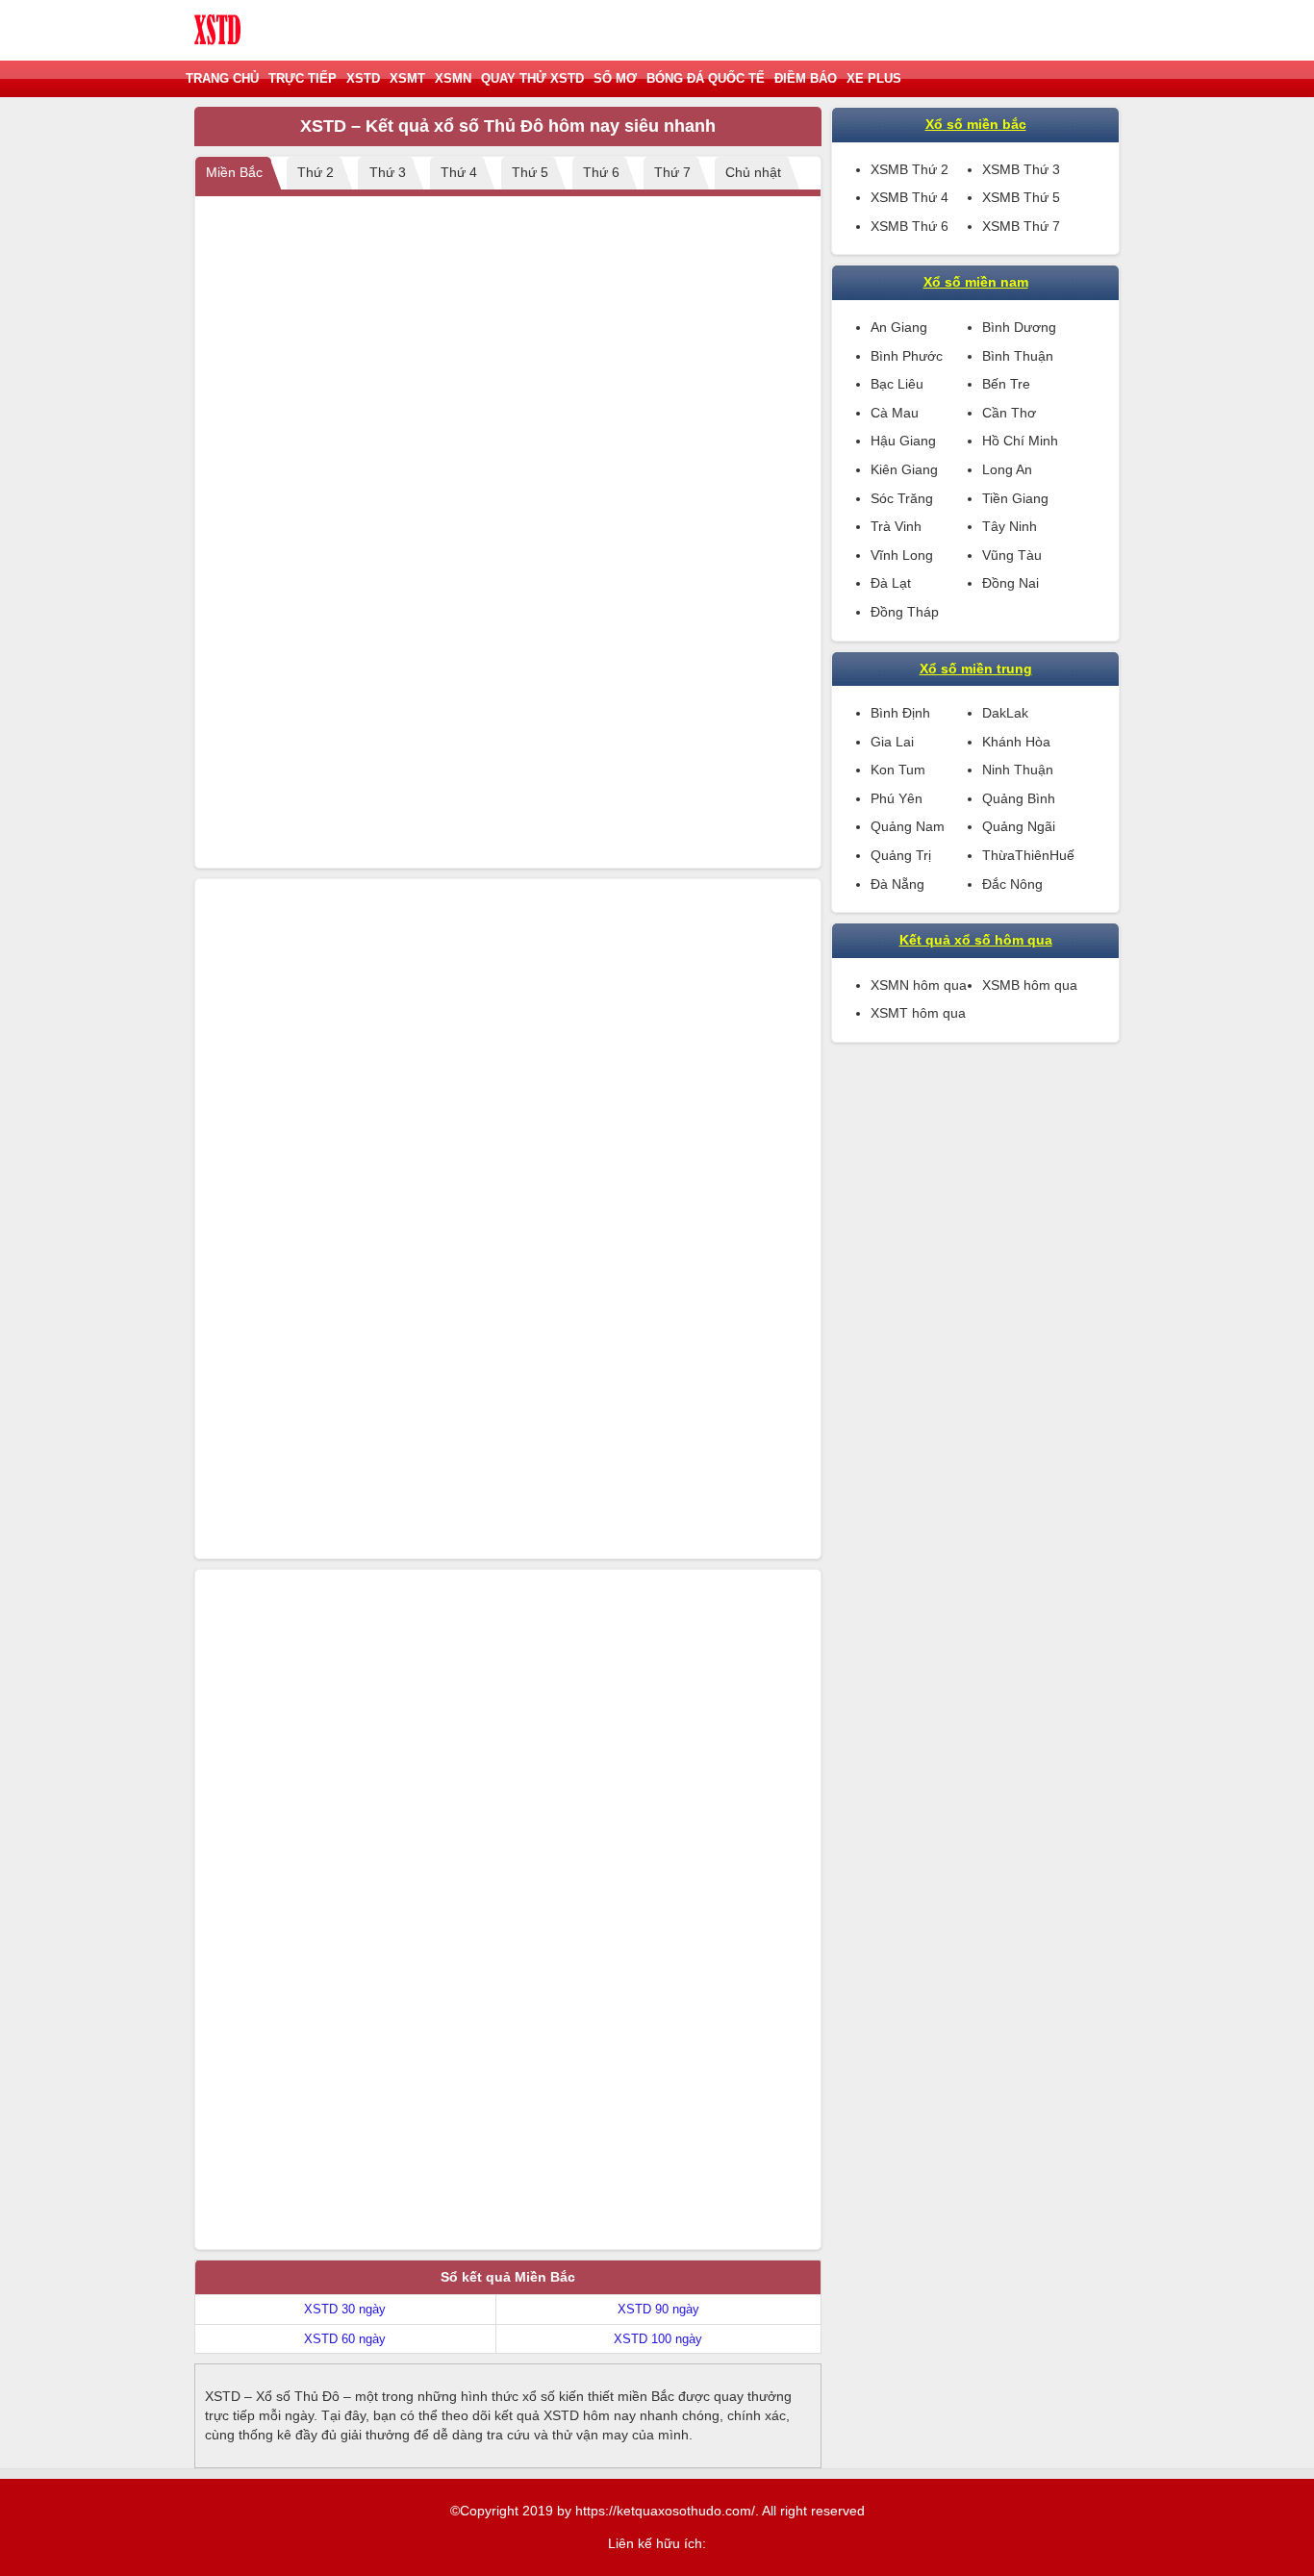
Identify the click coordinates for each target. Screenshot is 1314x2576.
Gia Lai (892, 742)
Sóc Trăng (902, 498)
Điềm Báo (806, 78)
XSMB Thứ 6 (910, 226)
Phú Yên (897, 798)
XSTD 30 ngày (345, 2309)
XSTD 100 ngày (658, 2339)
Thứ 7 (672, 172)
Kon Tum (898, 770)
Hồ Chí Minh (1020, 441)
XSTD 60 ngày (345, 2339)
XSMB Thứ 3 (1021, 169)
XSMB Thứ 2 (910, 169)
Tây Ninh (1010, 526)
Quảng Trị (901, 855)
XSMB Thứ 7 (1021, 226)
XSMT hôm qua (918, 1013)
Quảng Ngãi (1019, 826)
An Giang (899, 327)
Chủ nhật (753, 172)
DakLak (1005, 713)
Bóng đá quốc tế (706, 78)
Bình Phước (907, 356)
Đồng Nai (1011, 583)
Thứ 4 (459, 172)
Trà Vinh (896, 526)
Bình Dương (1019, 327)
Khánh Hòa (1016, 742)
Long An (1007, 469)
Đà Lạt (891, 583)
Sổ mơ (615, 78)
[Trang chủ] (218, 30)
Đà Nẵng (897, 884)
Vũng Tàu (1012, 555)
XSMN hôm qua (919, 985)
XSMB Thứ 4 (910, 197)
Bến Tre (1006, 384)
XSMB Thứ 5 (1021, 197)
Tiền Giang (1015, 498)
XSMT (407, 78)
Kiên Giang (904, 469)
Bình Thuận (1018, 356)
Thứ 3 (388, 172)
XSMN (453, 78)
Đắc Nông (1012, 884)
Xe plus (874, 78)
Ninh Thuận (1018, 770)
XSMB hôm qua (1030, 985)
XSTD (363, 78)
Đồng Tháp (905, 612)
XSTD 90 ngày (658, 2309)
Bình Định (900, 713)
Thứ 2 (316, 172)
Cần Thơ (1009, 413)
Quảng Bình (1019, 798)
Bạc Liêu (897, 384)
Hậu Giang (903, 441)
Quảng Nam (908, 826)
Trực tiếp (303, 78)
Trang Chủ (222, 78)
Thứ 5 (530, 172)
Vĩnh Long (902, 555)
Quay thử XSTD (532, 78)
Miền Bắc (234, 172)
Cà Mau (895, 413)
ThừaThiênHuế (1028, 855)
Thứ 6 (601, 172)
